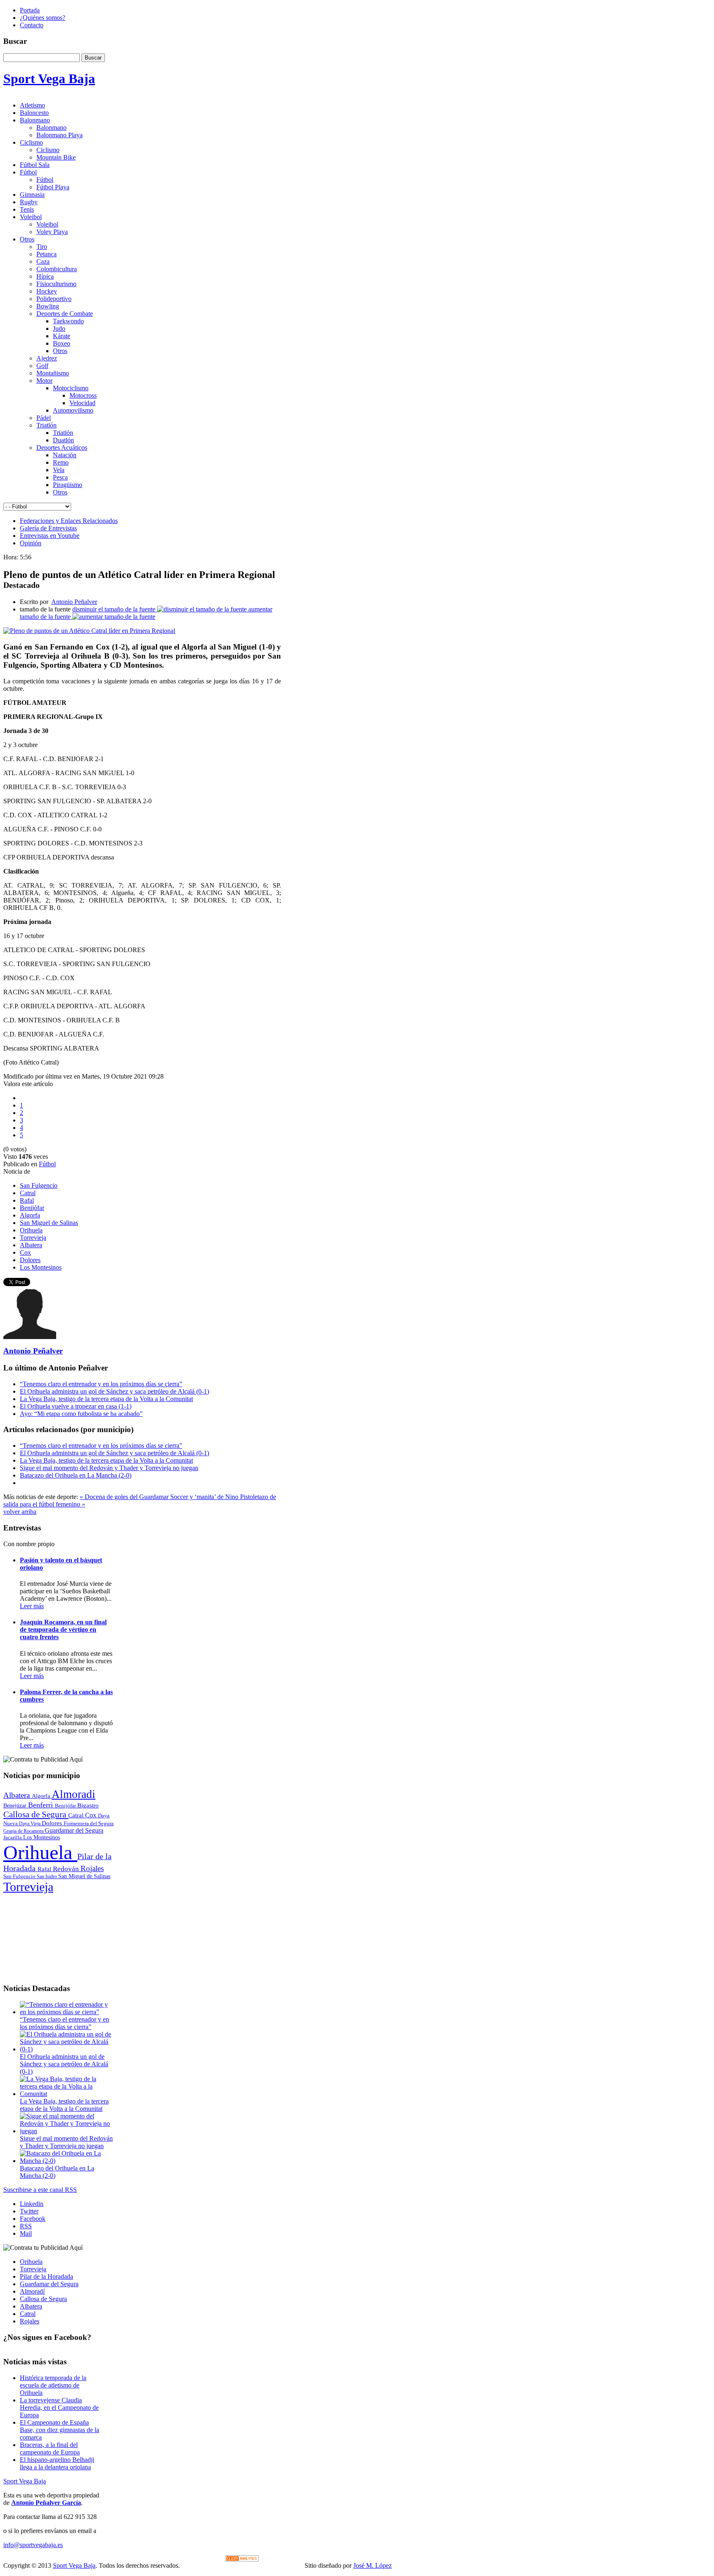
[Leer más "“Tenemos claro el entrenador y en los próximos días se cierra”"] (67, 2012)
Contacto (32, 25)
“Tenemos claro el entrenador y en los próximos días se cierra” (101, 1384)
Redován (67, 1869)
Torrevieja (33, 1238)
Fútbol (47, 1164)
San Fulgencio (39, 1185)
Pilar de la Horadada (46, 2276)
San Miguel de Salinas (49, 1223)
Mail (26, 2233)
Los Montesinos (41, 1267)
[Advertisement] (59, 1935)
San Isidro (48, 1876)
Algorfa (30, 1215)
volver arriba (20, 1512)
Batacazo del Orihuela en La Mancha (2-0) (76, 1475)
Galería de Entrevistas (48, 528)
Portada (30, 10)
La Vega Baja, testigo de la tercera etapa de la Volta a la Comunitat (106, 1399)
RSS (26, 2226)
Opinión (31, 543)
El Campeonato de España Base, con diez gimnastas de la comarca (59, 2430)
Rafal (27, 1200)
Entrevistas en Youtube (50, 536)
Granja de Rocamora (24, 1831)
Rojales (92, 1868)
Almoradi (74, 1794)
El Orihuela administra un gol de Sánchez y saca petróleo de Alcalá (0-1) (114, 1391)
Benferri (42, 1805)
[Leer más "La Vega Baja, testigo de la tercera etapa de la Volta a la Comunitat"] (67, 2094)
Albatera (31, 1245)
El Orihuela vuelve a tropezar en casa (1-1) (76, 1406)
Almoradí (32, 2291)
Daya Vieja (30, 1824)
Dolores (30, 1260)
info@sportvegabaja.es (33, 2545)
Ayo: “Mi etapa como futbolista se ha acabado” (81, 1414)
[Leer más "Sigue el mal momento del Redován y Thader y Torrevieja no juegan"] (67, 2131)
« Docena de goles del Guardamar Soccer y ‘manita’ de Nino (160, 1497)
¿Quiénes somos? (43, 18)
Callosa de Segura (36, 1814)
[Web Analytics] (242, 2559)
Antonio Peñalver (74, 602)
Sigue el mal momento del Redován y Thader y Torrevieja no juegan (109, 1468)
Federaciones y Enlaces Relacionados (69, 521)
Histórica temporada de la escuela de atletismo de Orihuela (53, 2385)
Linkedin (32, 2204)
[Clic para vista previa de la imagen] (89, 631)
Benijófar (32, 1208)
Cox (25, 1252)
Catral (28, 1193)
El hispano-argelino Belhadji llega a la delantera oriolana (57, 2463)
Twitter (29, 2211)
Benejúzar (16, 1806)
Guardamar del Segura (74, 1830)
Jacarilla (13, 1838)
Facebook (33, 2219)
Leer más (32, 1606)
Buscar (93, 58)
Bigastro (88, 1805)
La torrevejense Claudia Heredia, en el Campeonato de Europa (59, 2408)
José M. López (372, 2565)
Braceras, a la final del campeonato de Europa (50, 2448)
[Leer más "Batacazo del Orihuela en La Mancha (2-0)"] (67, 2161)
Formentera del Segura (89, 1823)
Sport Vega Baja (25, 2481)
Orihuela (31, 1230)
